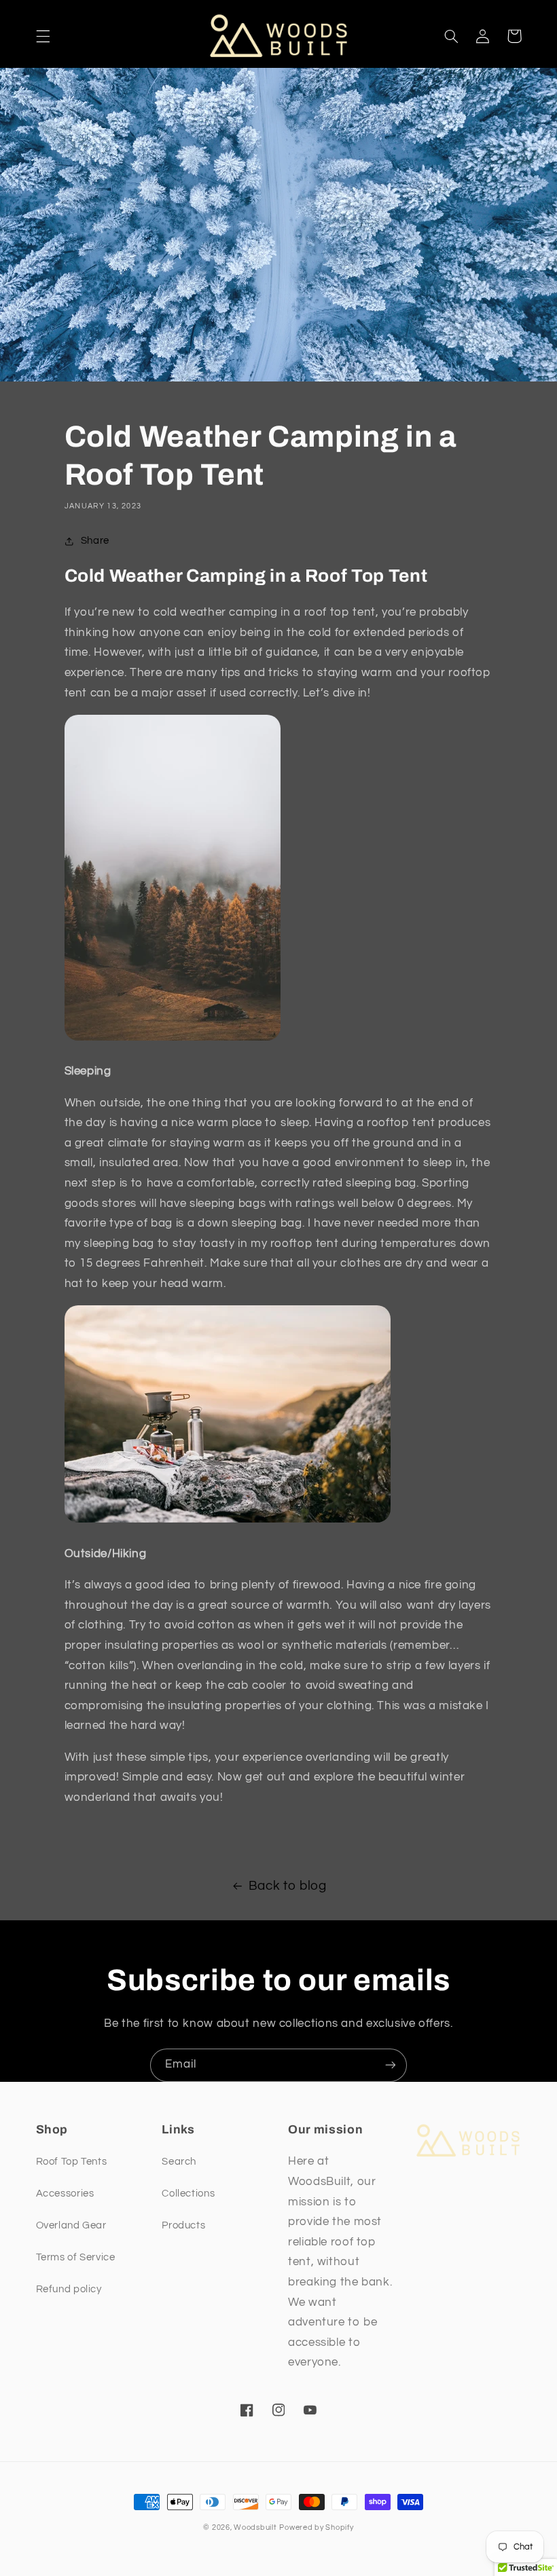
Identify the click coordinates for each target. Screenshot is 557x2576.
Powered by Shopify (316, 2527)
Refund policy (69, 2289)
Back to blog (288, 1886)
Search (179, 2162)
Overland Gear (71, 2225)
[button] (43, 36)
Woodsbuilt (255, 2527)
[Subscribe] (391, 2065)
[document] (279, 1186)
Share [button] (95, 541)
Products (183, 2225)
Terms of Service (76, 2257)
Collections (188, 2194)
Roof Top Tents (72, 2162)
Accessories (65, 2194)
